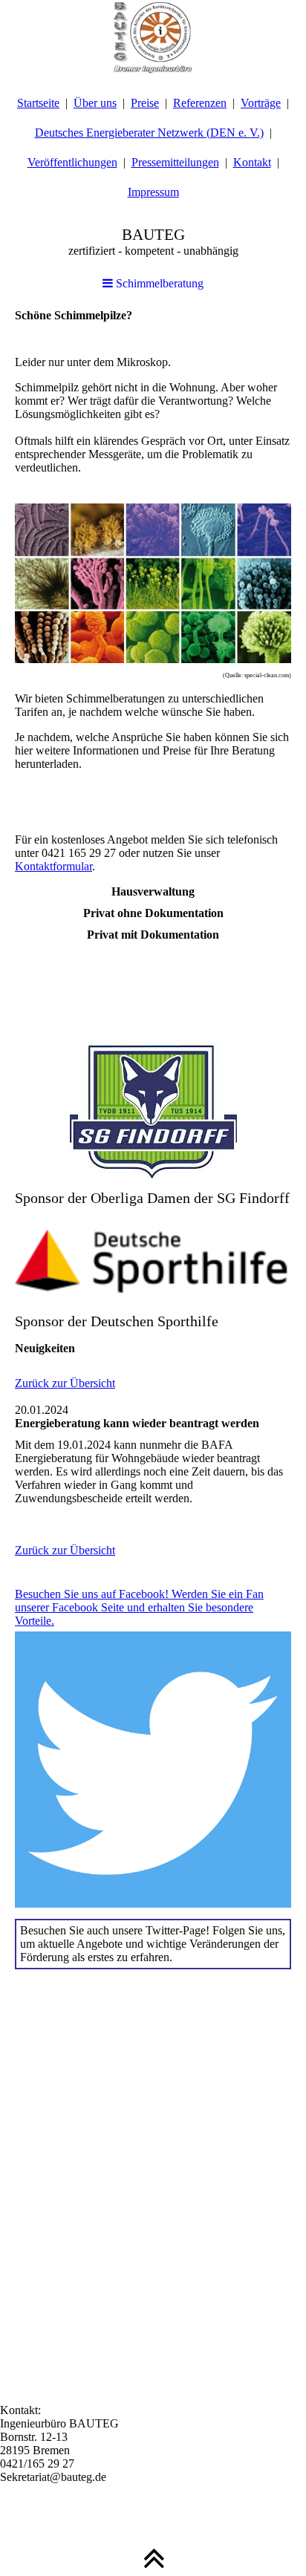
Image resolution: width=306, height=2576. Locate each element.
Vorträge (261, 103)
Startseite (38, 103)
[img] (153, 37)
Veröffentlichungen (72, 162)
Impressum (153, 192)
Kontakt (252, 162)
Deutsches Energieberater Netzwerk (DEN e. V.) (149, 133)
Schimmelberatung (158, 283)
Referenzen (200, 103)
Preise (145, 103)
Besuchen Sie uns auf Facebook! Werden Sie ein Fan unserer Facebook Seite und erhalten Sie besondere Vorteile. (139, 1607)
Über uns (95, 103)
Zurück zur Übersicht (65, 1383)
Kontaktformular (53, 866)
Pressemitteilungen (175, 162)
